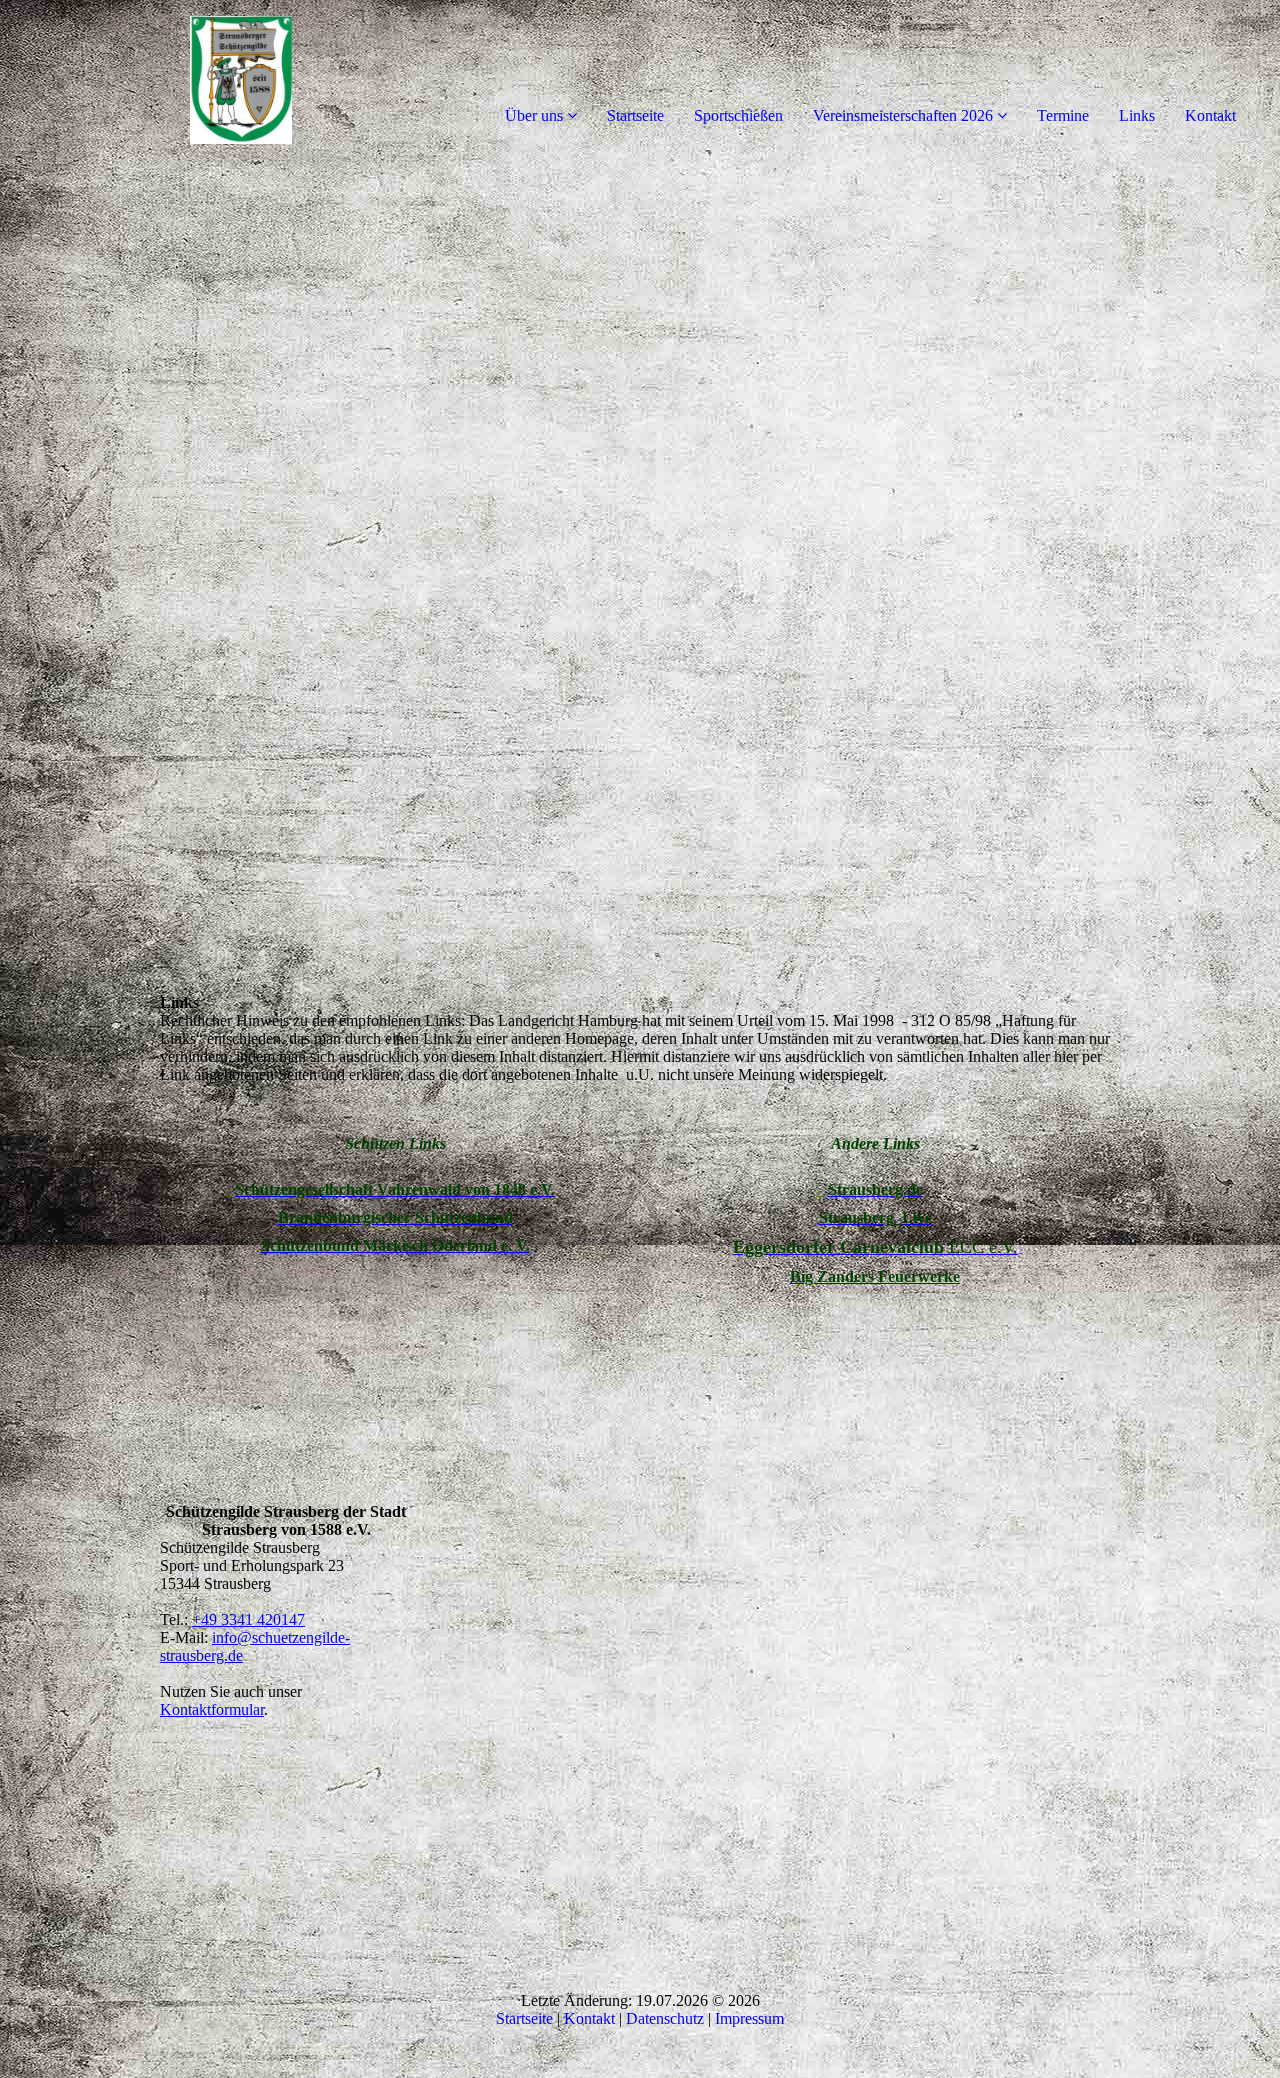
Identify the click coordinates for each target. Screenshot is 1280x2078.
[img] (230, 80)
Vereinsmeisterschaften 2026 (903, 115)
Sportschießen (738, 115)
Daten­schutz (665, 2018)
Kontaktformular (212, 1709)
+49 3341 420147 (248, 1619)
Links (1137, 115)
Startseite (635, 115)
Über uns (534, 115)
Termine (1063, 115)
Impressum (749, 2018)
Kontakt (1210, 115)
